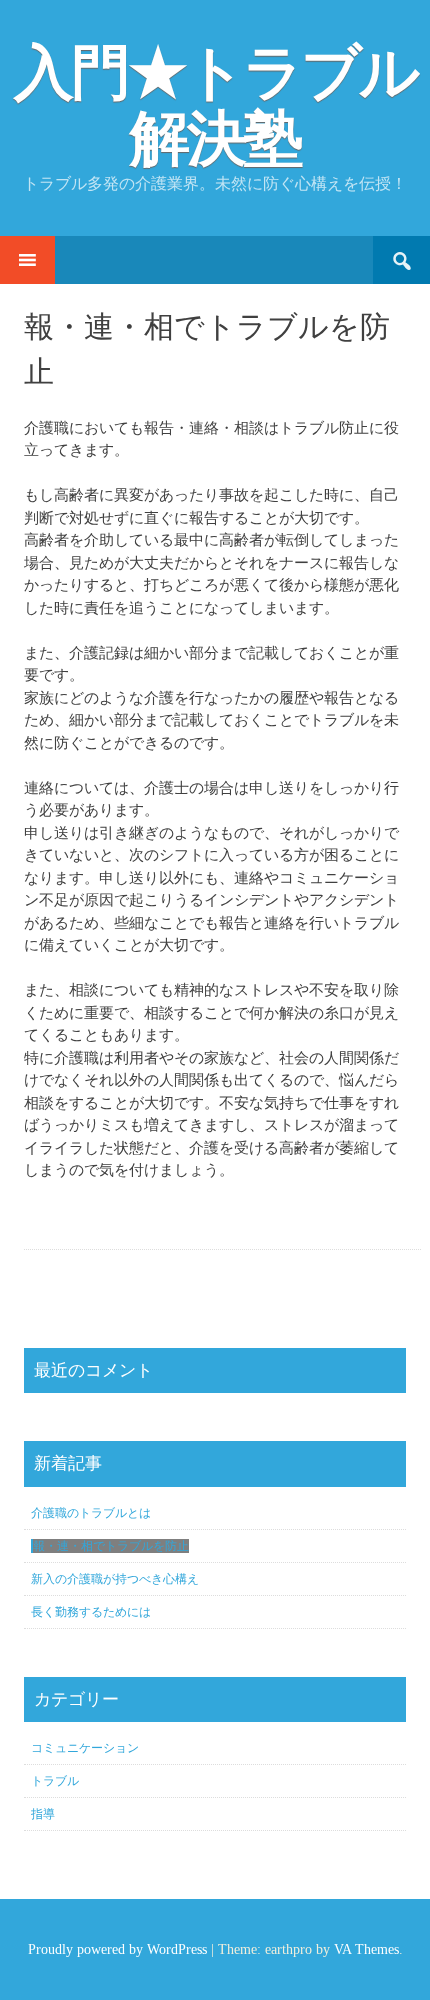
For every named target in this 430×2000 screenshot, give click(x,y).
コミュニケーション (85, 1748)
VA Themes (366, 1949)
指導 (43, 1814)
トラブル (55, 1781)
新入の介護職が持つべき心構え (115, 1579)
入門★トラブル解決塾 (215, 106)
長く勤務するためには (91, 1612)
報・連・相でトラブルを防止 (111, 1546)
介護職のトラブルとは (91, 1513)
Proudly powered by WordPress (117, 1949)
